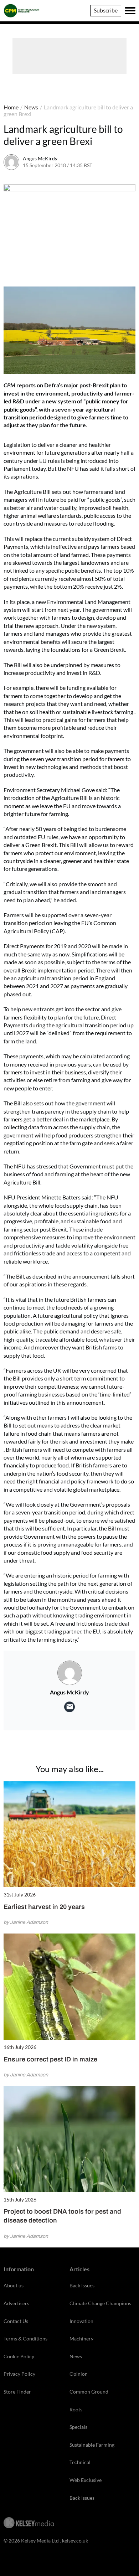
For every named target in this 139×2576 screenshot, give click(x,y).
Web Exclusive (86, 2480)
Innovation (81, 2321)
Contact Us (16, 2321)
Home (11, 107)
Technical (80, 2462)
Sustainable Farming (92, 2445)
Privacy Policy (19, 2374)
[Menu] (130, 11)
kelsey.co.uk (75, 2541)
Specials (78, 2427)
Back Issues (82, 2285)
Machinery (81, 2338)
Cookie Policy (19, 2356)
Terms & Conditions (25, 2338)
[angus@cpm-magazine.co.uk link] (69, 1707)
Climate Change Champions (100, 2303)
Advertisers (16, 2303)
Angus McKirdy (40, 158)
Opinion (79, 2374)
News (31, 107)
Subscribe (106, 10)
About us (14, 2285)
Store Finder (17, 2392)
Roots (76, 2409)
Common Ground (89, 2392)
